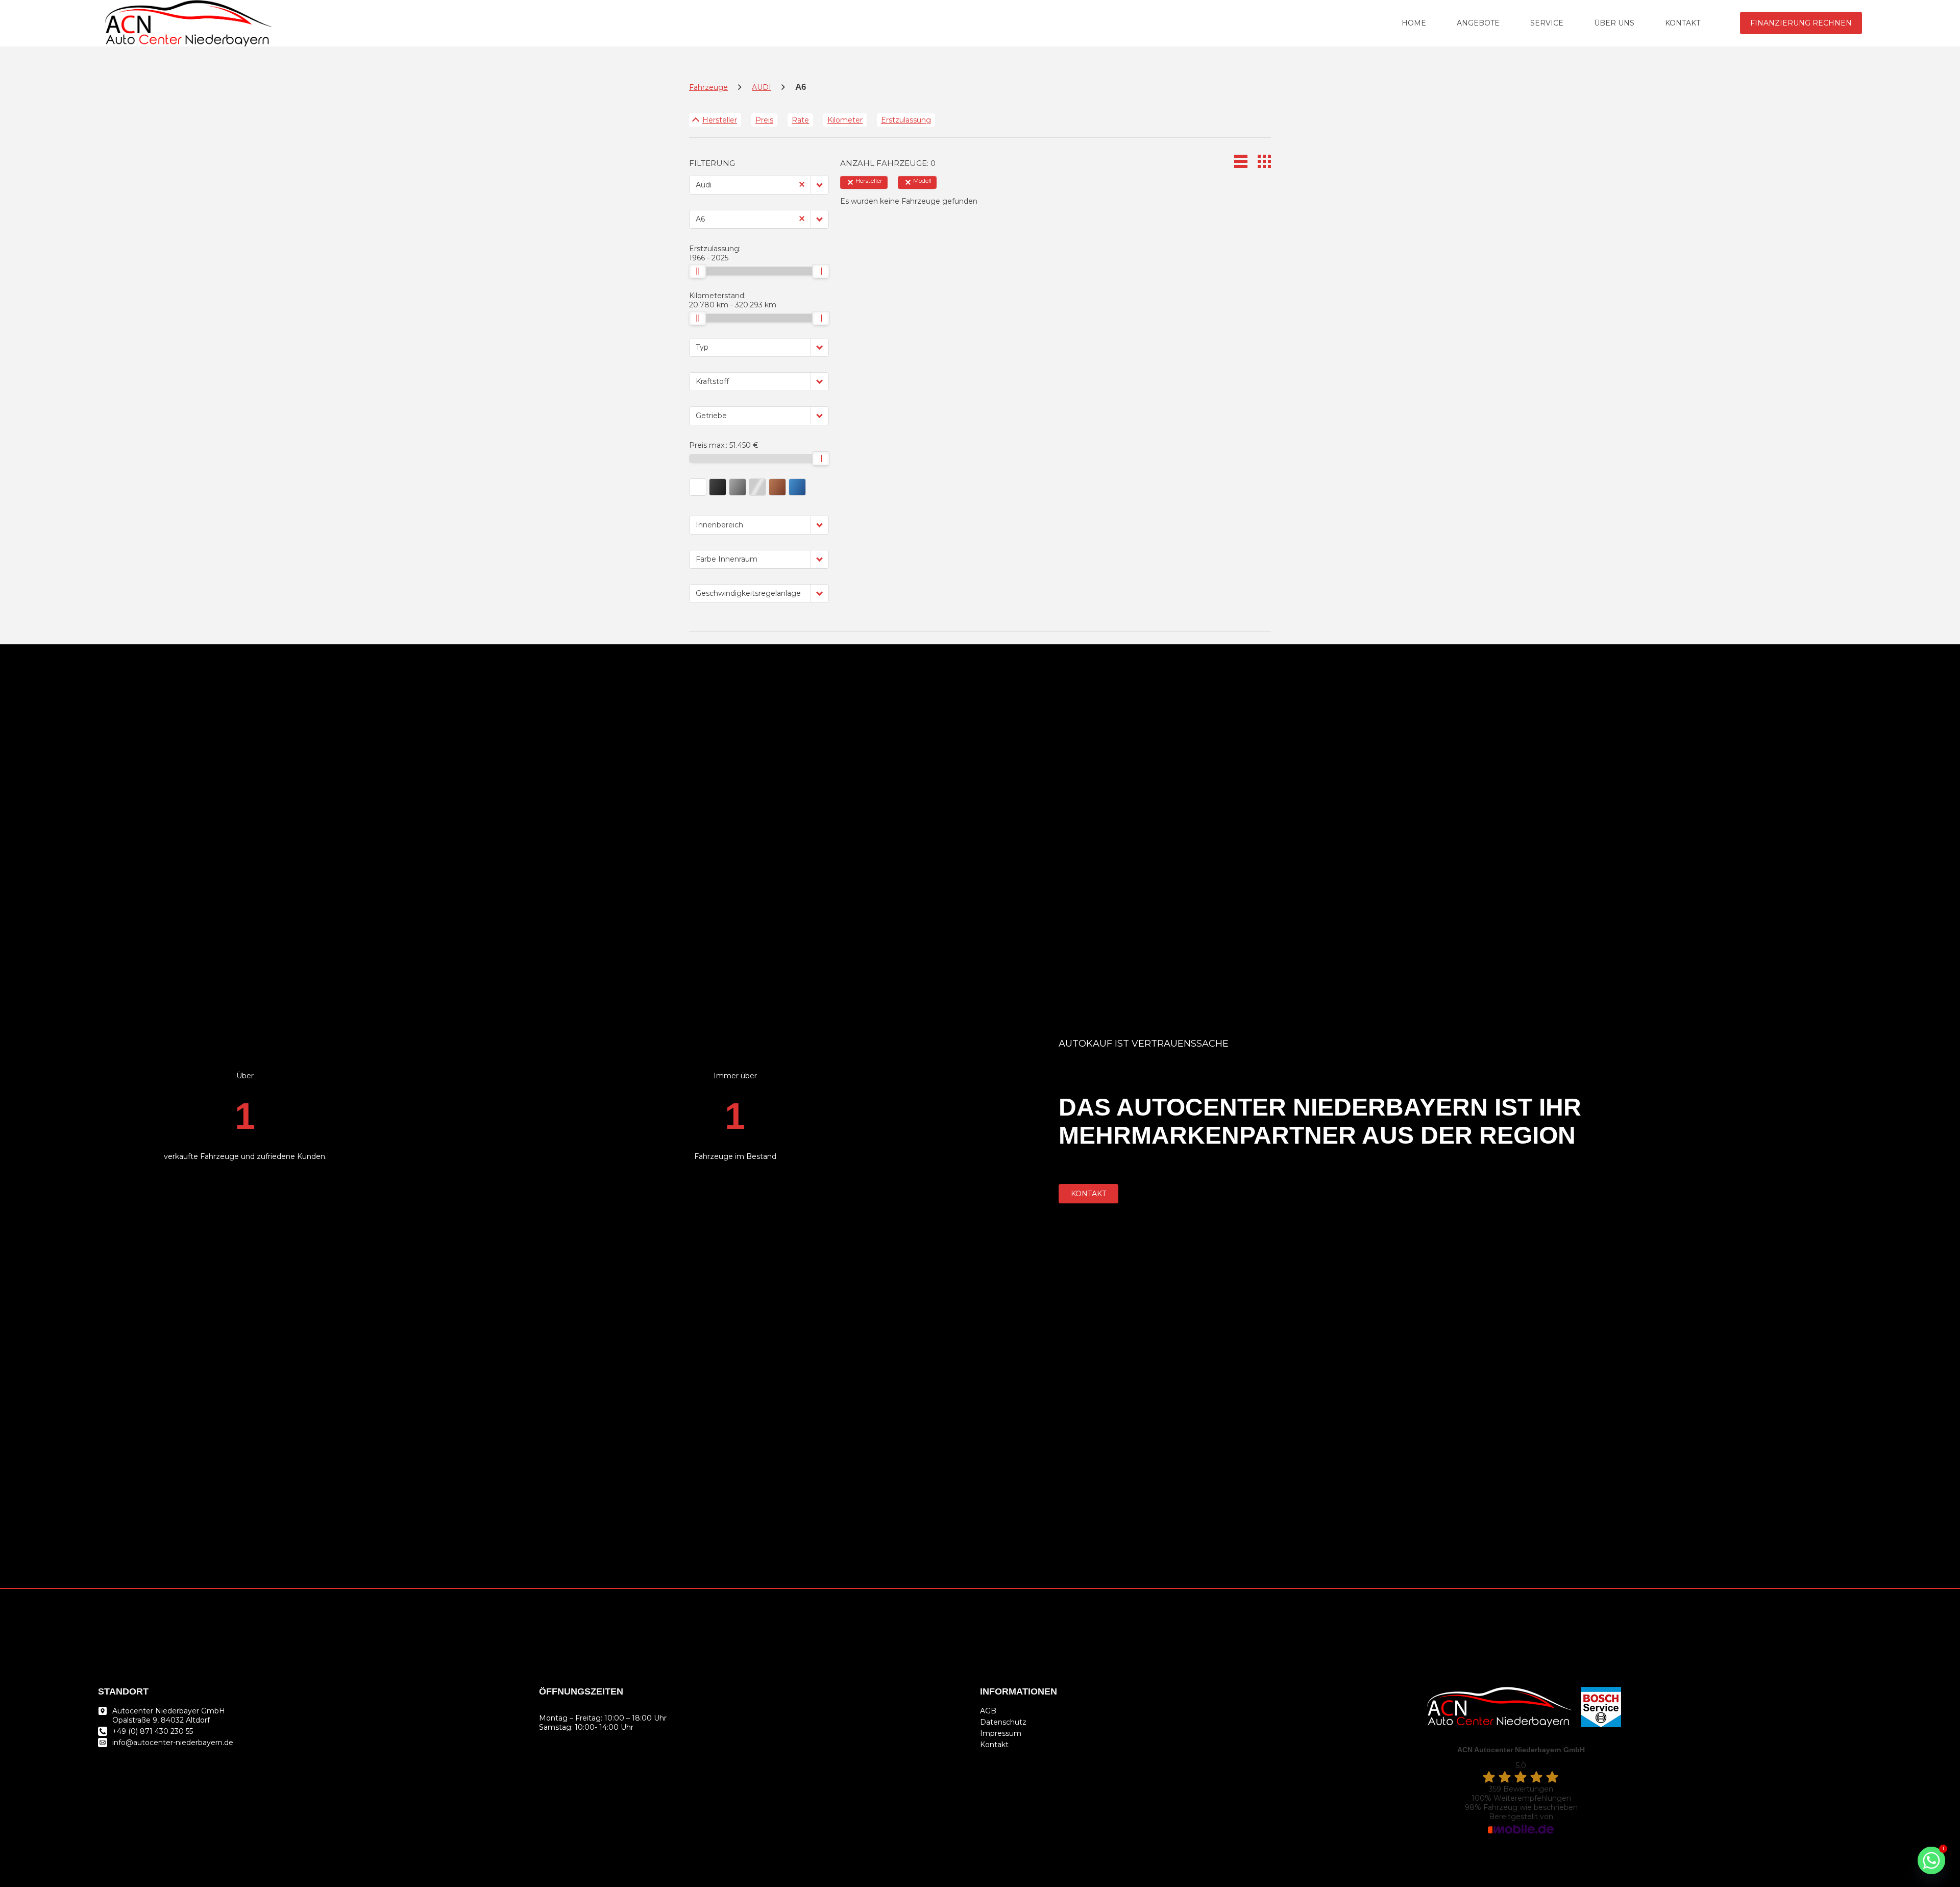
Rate (800, 120)
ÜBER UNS (1614, 23)
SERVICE (1547, 23)
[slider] (697, 271)
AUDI (762, 87)
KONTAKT (1683, 23)
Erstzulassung (906, 120)
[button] (820, 185)
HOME (1414, 23)
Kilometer (845, 120)
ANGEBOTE (1478, 23)
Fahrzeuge (708, 87)
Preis (764, 120)
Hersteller (720, 120)
